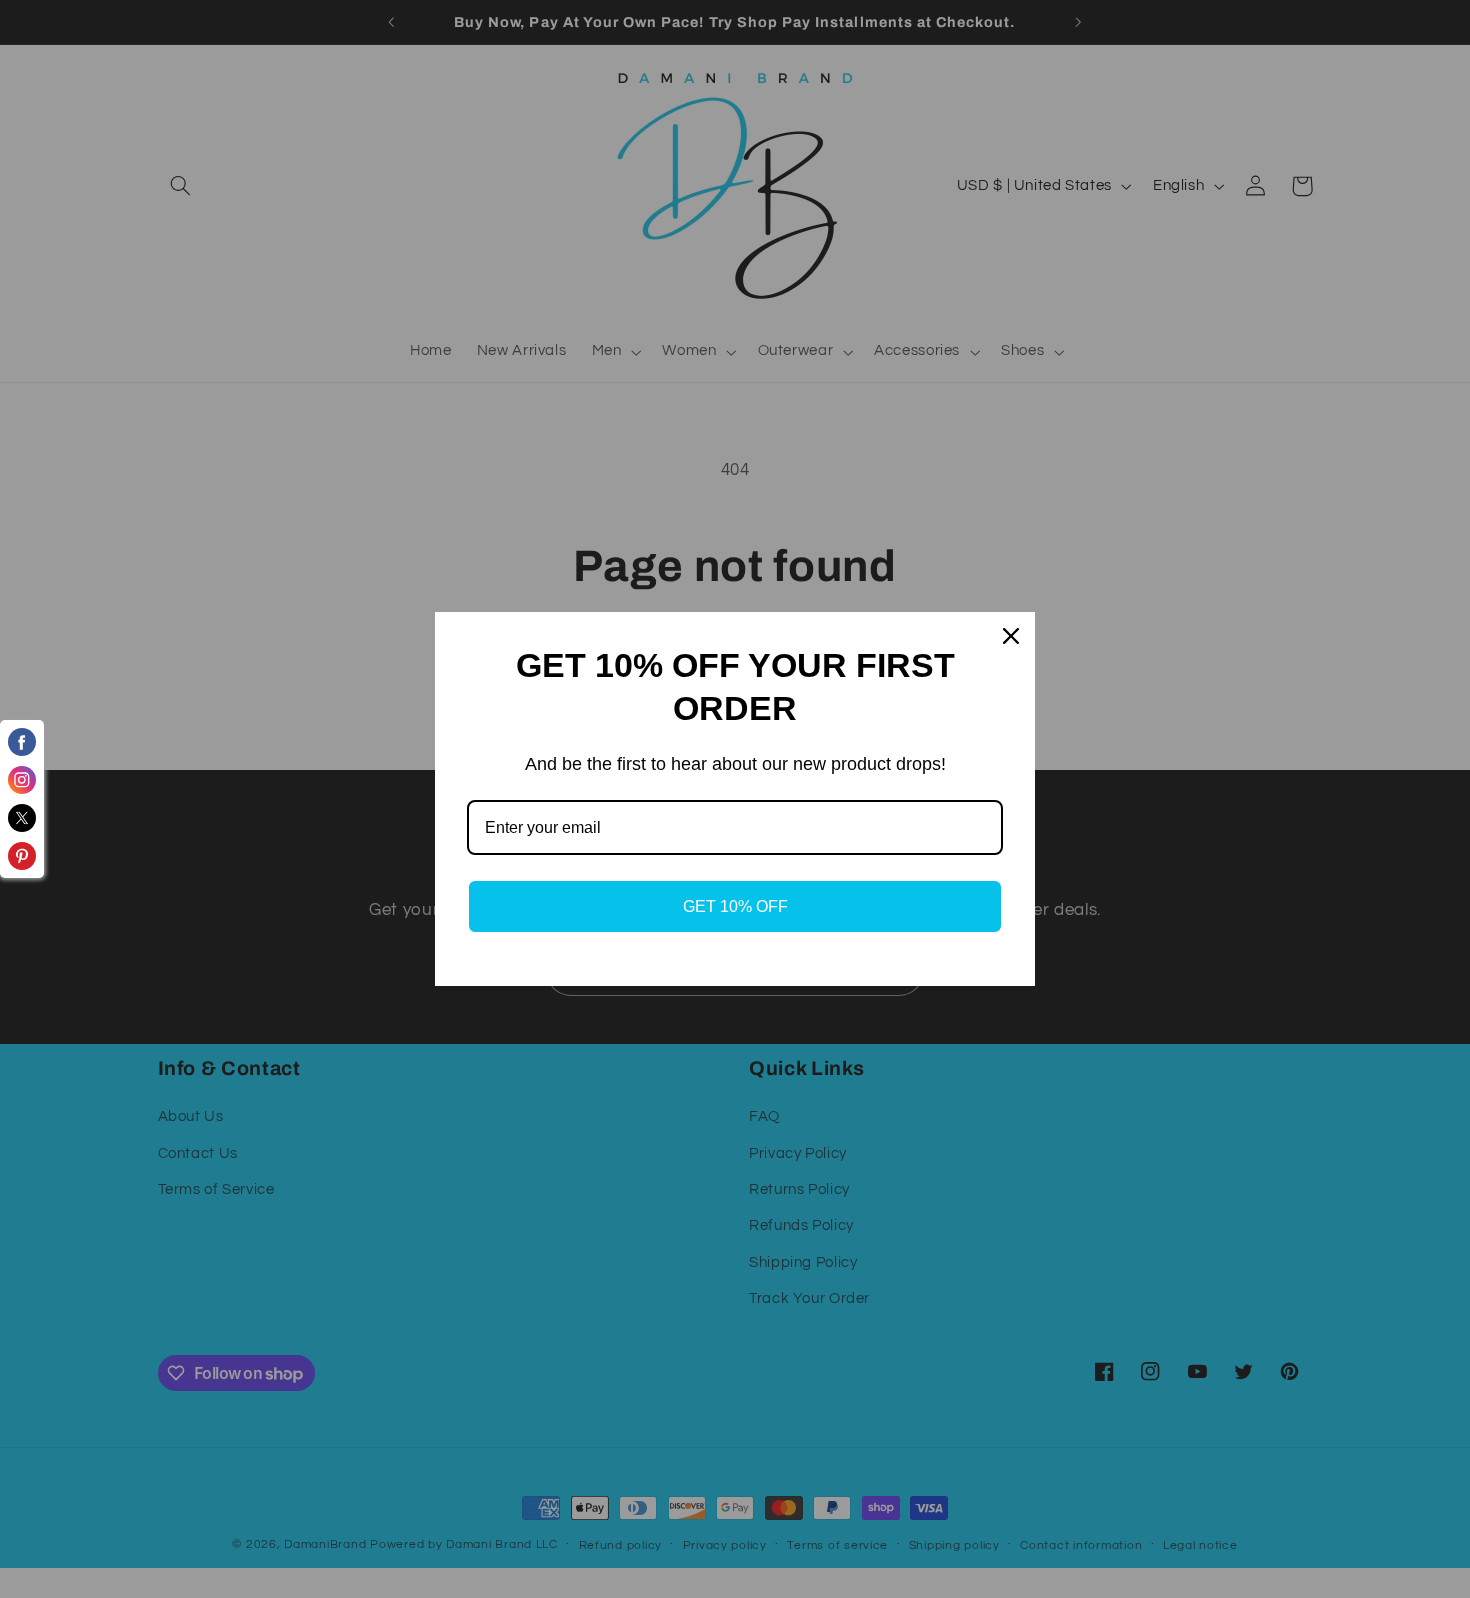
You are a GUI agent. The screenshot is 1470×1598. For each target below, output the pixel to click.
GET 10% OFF (735, 906)
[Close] (1011, 636)
